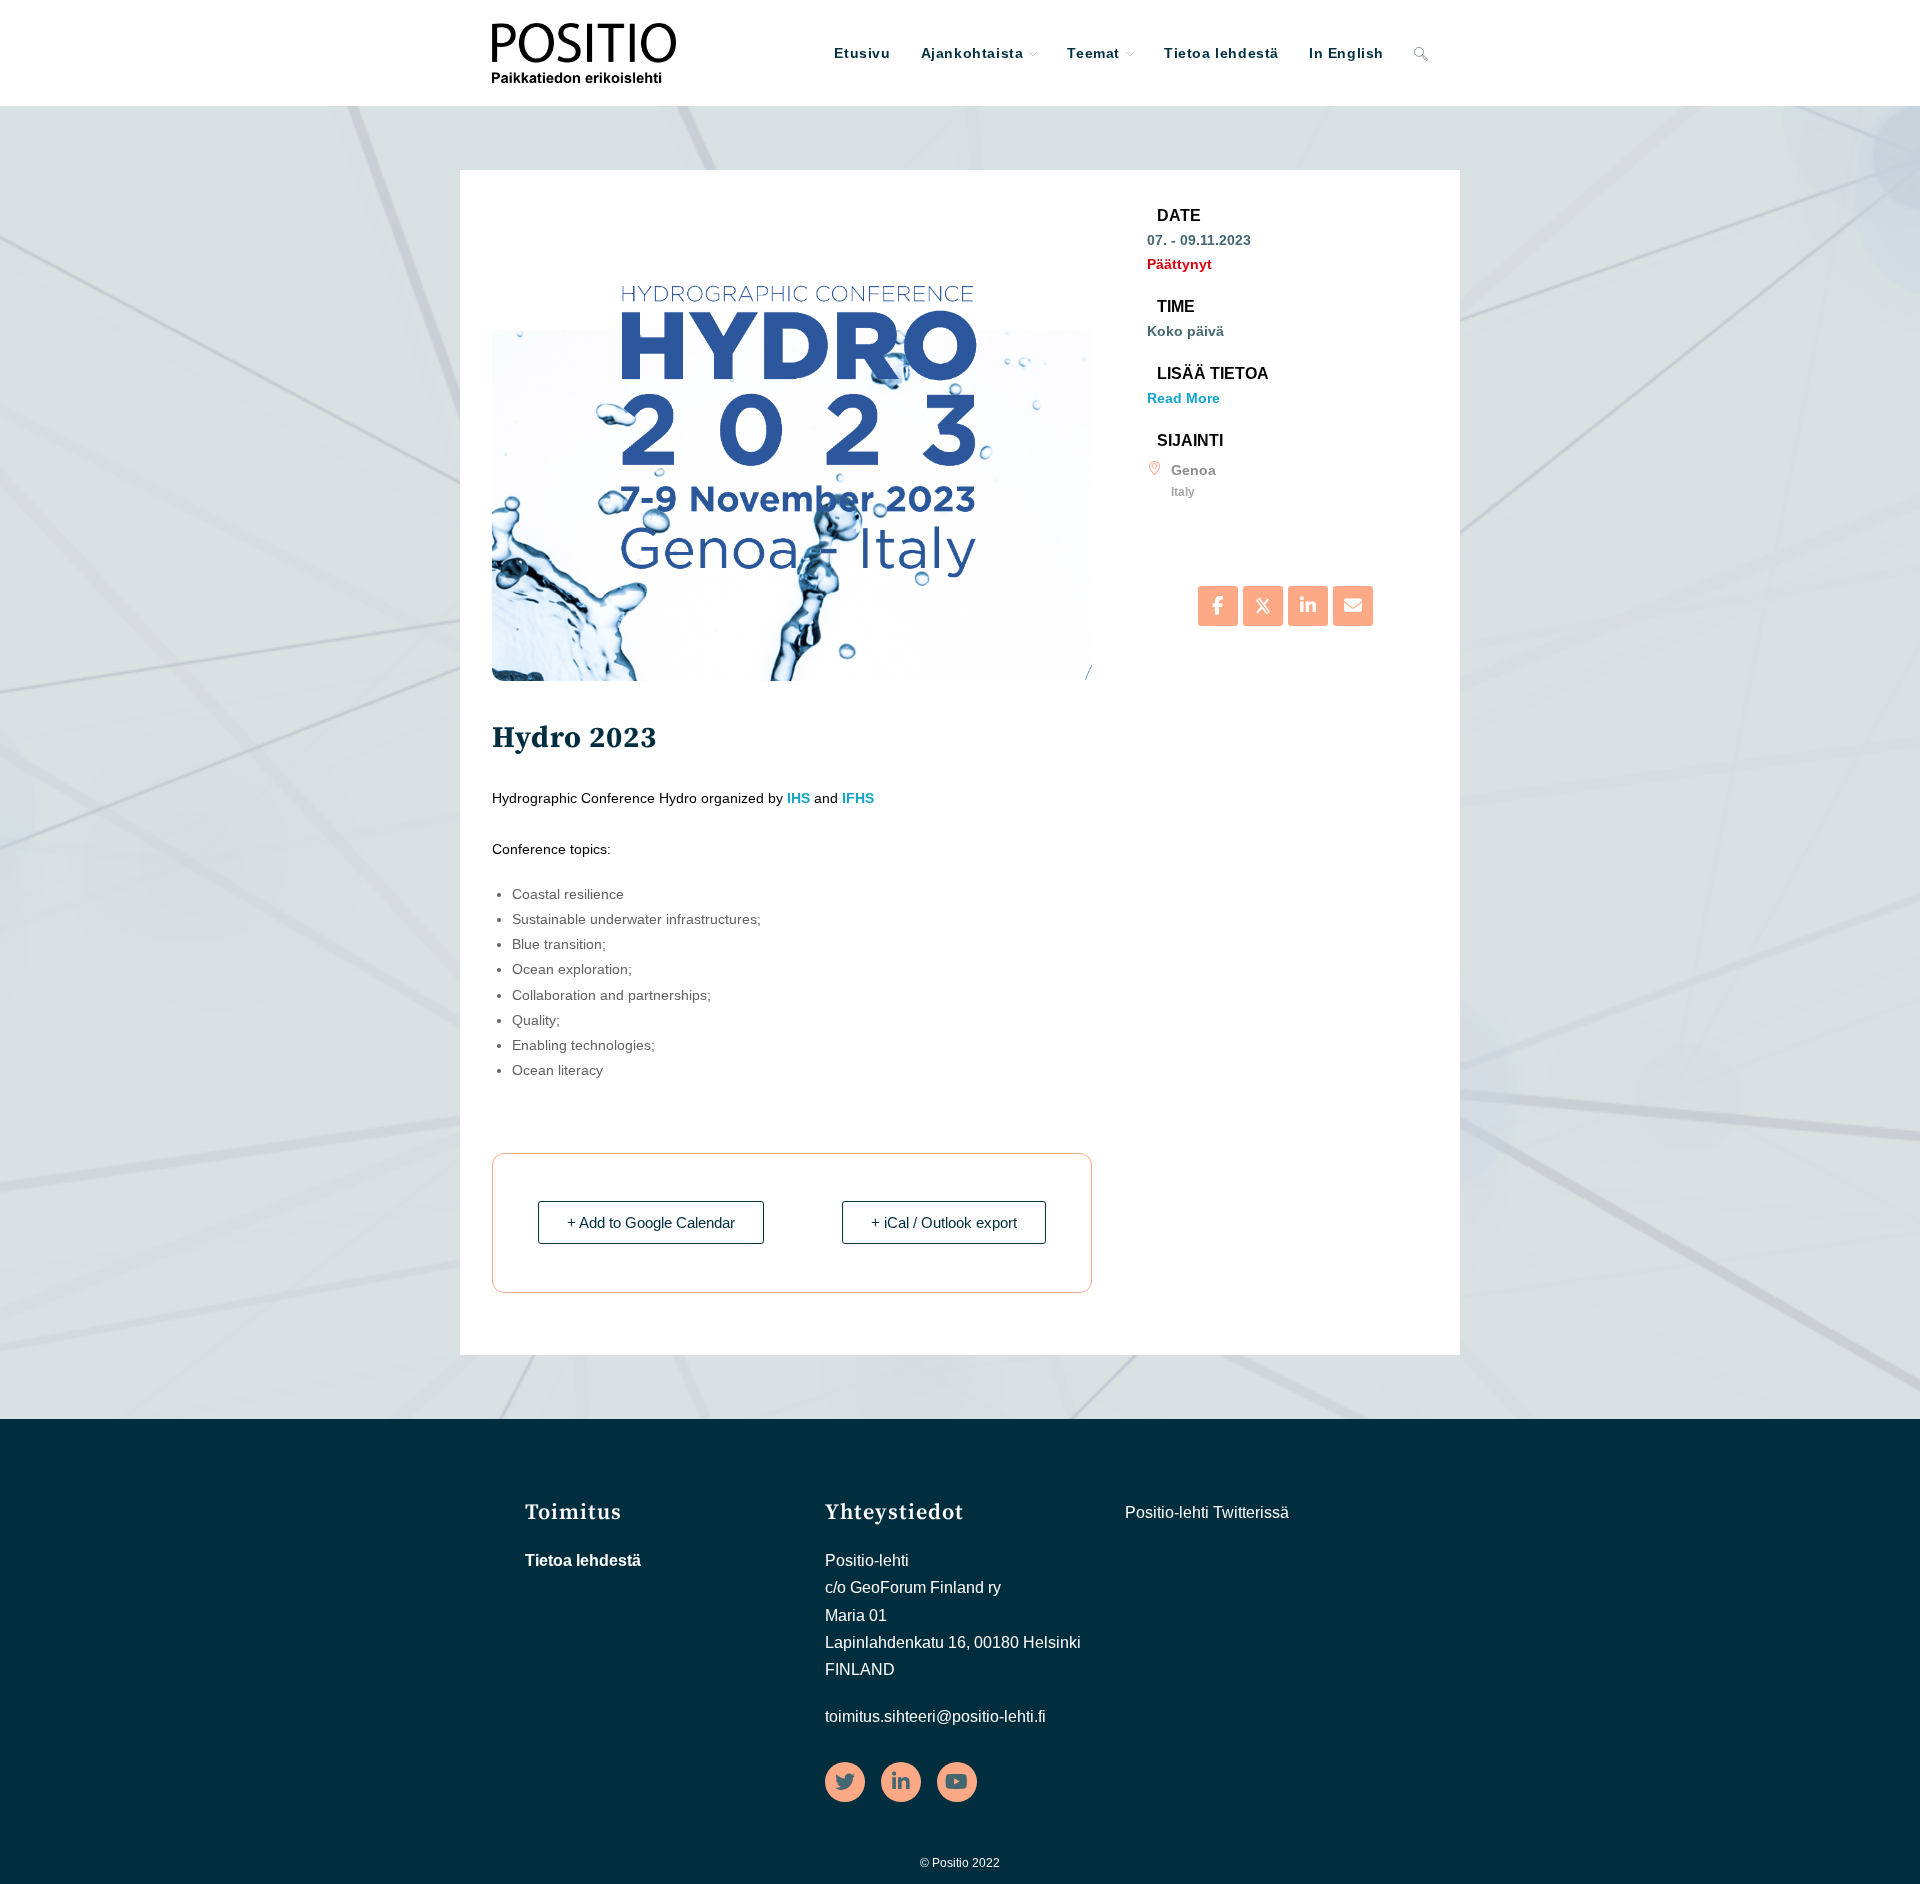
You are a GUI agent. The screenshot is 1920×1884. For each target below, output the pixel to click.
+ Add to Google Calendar (651, 1222)
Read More (1183, 398)
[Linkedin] (1308, 606)
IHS (798, 798)
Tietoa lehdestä (583, 1560)
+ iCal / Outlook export (944, 1222)
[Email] (1353, 606)
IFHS (858, 798)
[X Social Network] (1263, 606)
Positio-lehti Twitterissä (1207, 1512)
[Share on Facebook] (1218, 606)
